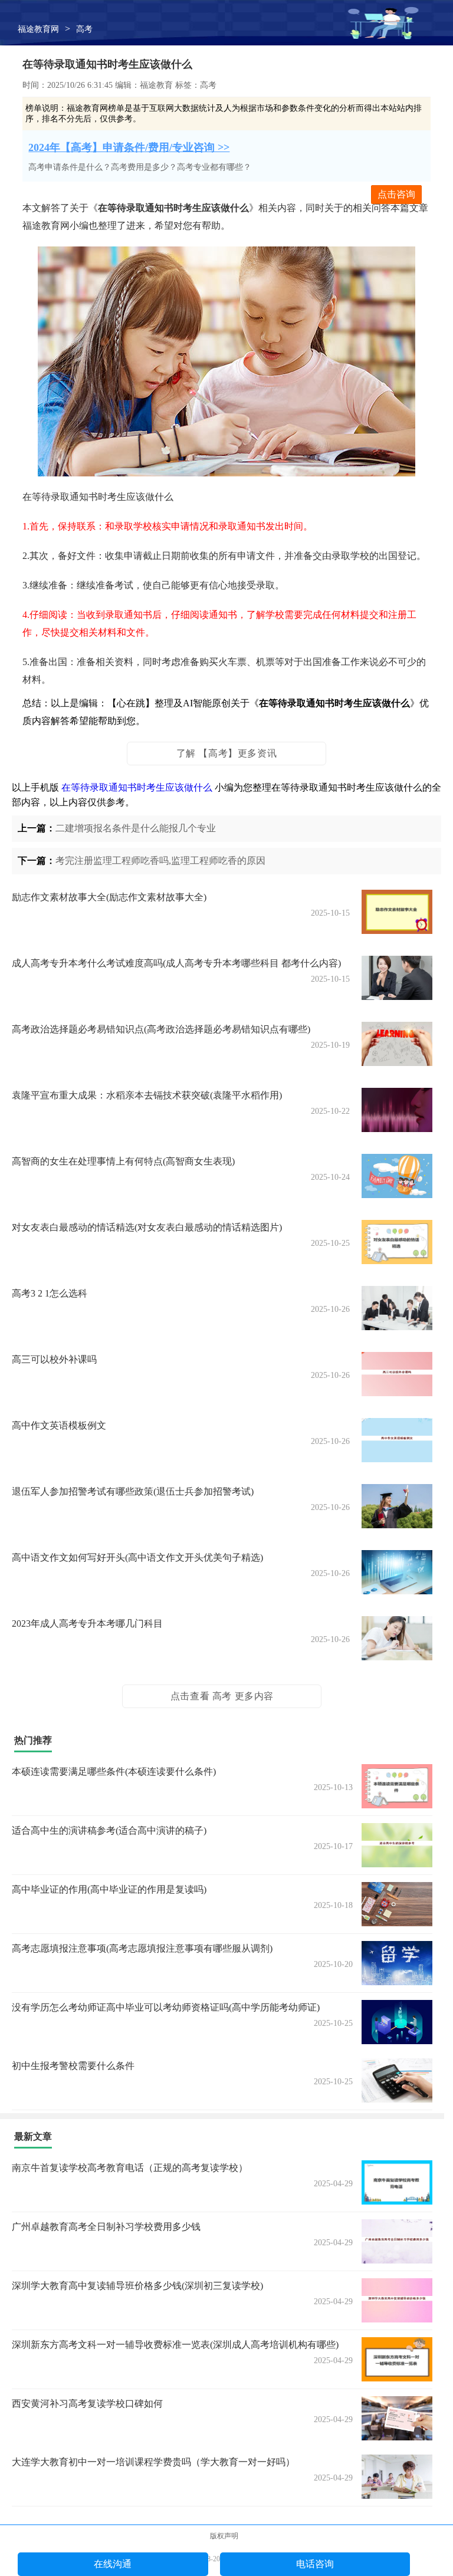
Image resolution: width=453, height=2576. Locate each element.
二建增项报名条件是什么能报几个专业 (136, 828)
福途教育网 (38, 29)
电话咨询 (315, 2564)
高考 (84, 29)
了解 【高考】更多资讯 (227, 753)
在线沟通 (113, 2564)
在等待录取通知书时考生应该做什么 (137, 787)
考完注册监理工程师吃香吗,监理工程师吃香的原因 (160, 861)
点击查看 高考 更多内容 (222, 1696)
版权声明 (224, 2536)
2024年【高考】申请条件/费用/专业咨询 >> (129, 147)
